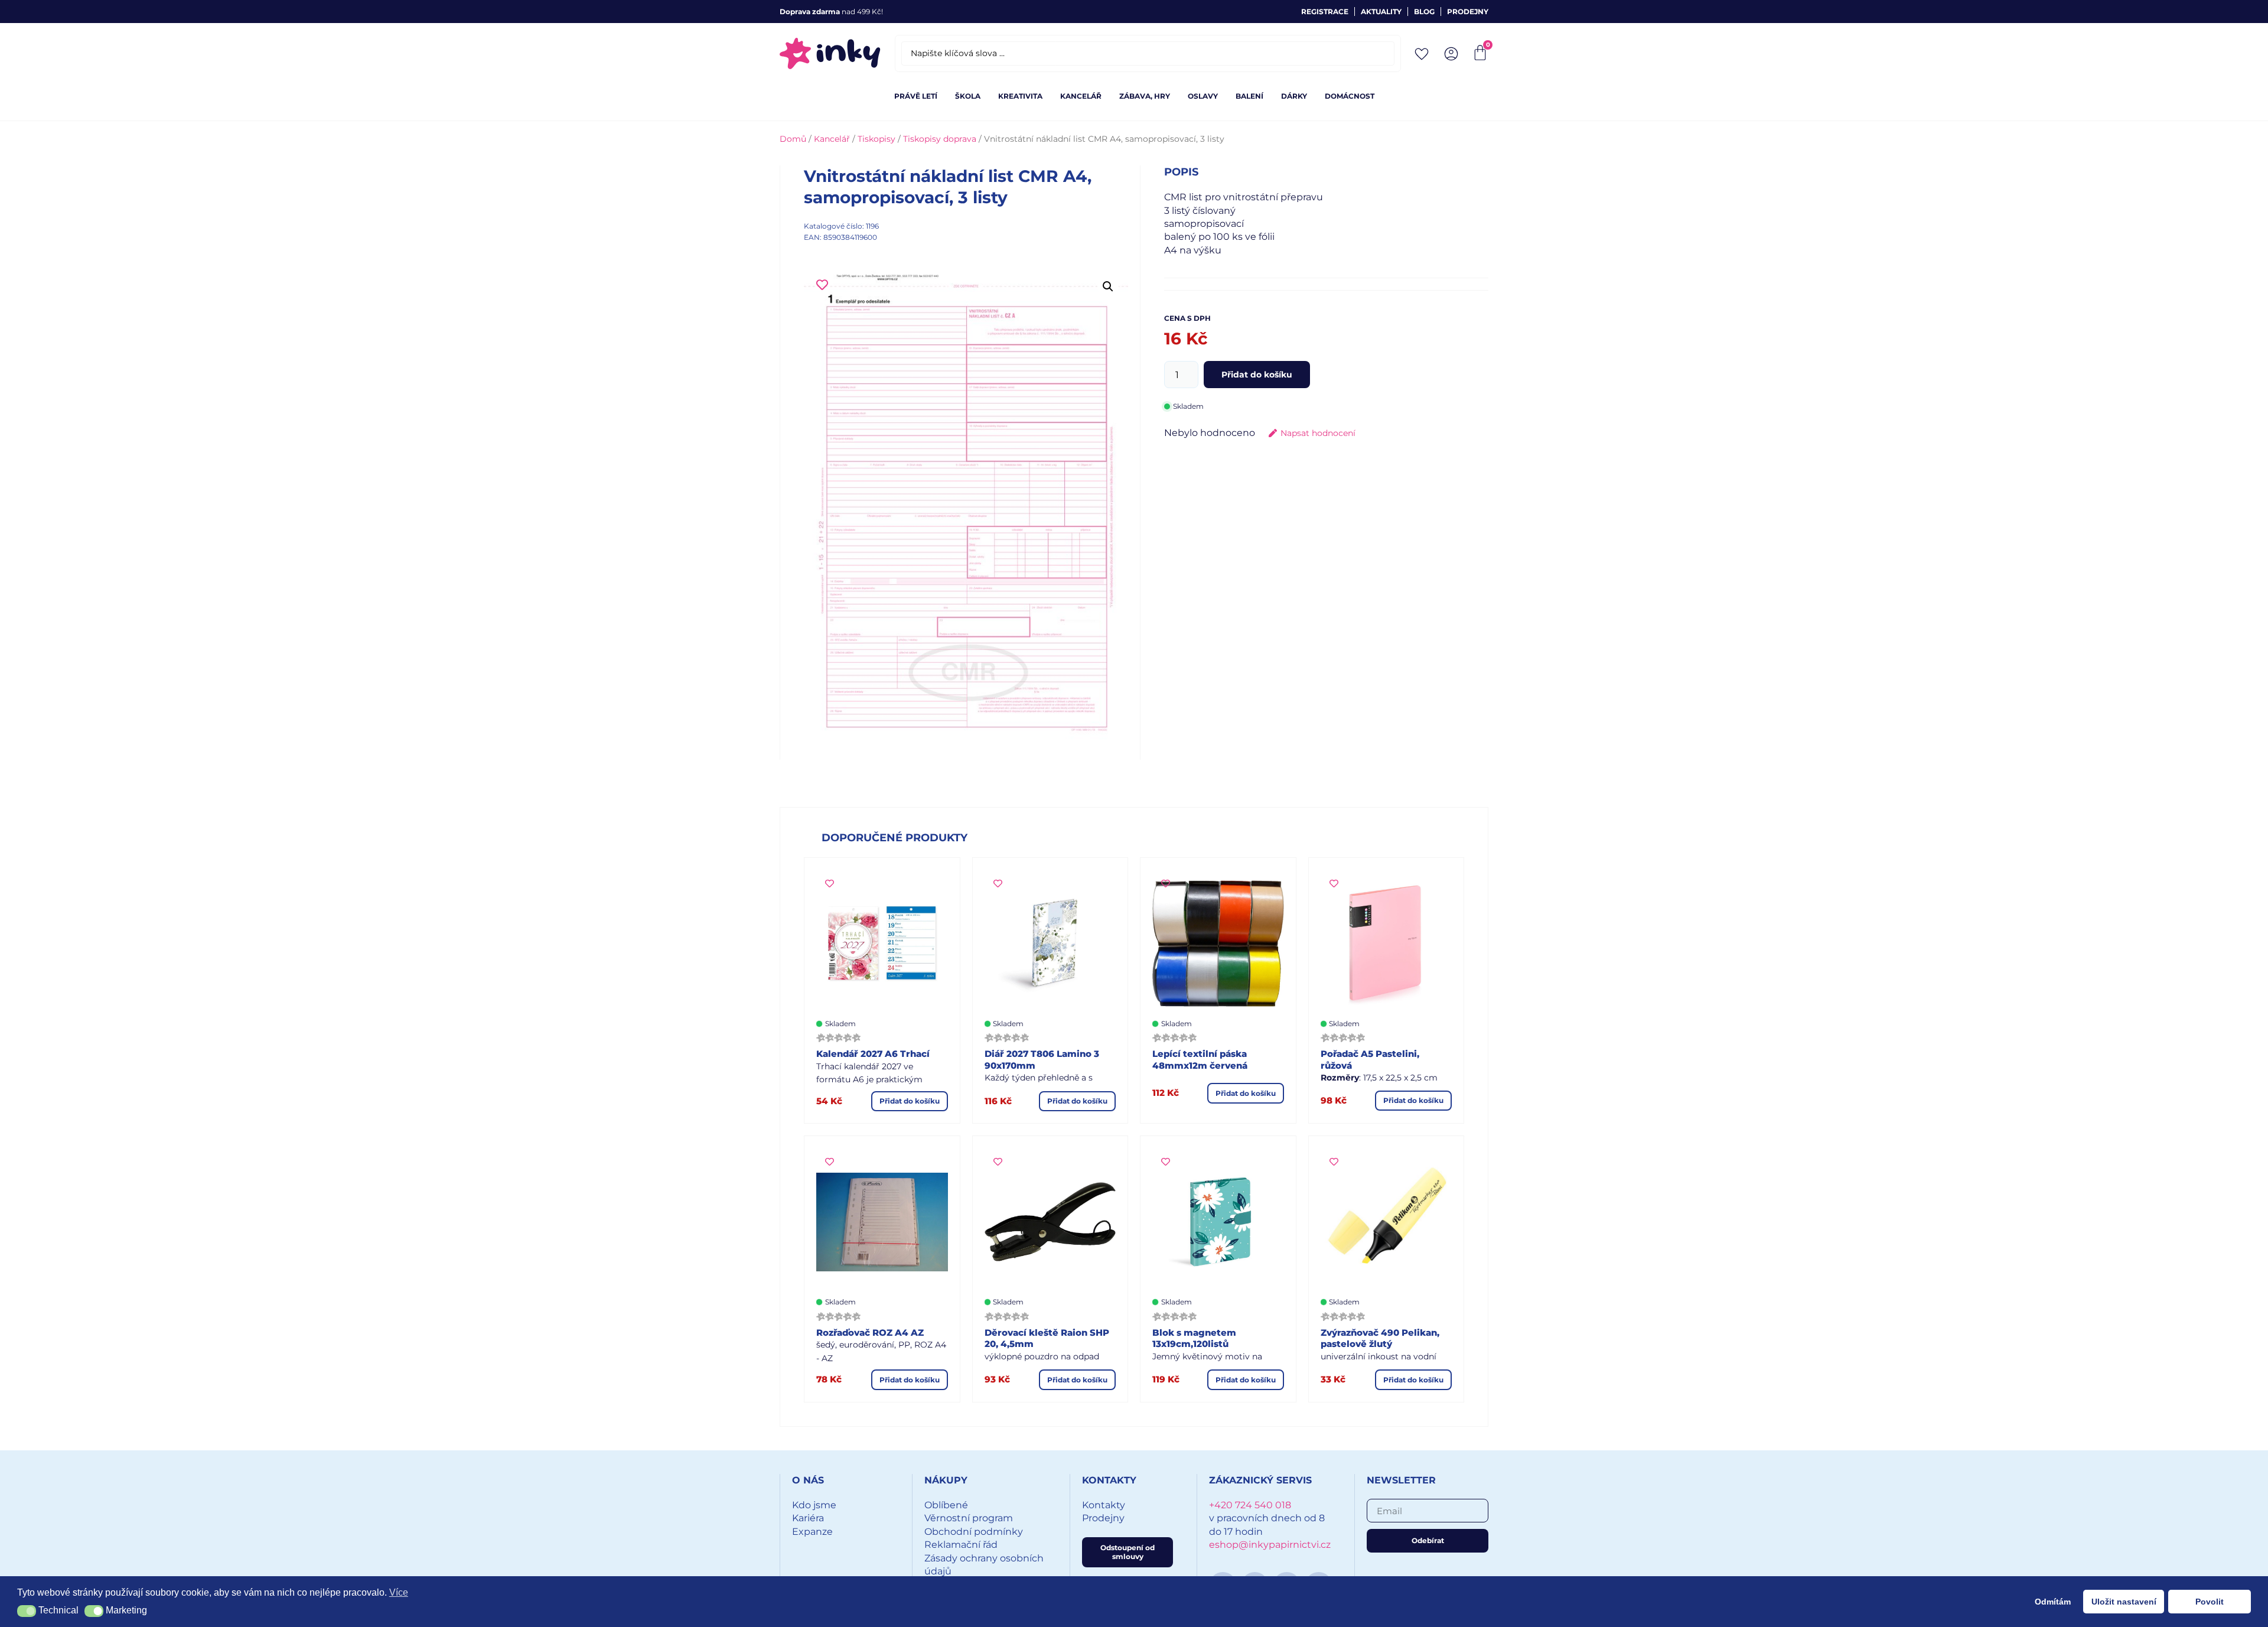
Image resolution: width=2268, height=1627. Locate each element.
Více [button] (399, 1592)
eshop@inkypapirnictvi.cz (1270, 1545)
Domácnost (1350, 96)
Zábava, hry (1145, 96)
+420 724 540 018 (1250, 1505)
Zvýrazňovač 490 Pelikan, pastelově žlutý (1380, 1338)
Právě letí (916, 96)
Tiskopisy (876, 139)
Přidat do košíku (1257, 375)
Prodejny (1468, 12)
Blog (1424, 12)
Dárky (1294, 96)
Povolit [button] (2210, 1602)
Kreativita (1020, 96)
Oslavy (1203, 96)
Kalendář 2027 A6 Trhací (873, 1054)
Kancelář (1081, 96)
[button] (1108, 287)
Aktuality (1381, 12)
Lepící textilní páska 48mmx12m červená (1200, 1060)
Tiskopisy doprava (940, 139)
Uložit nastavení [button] (2124, 1602)
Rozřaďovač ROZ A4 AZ (870, 1332)
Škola (968, 96)
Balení (1249, 96)
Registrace (1325, 12)
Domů (793, 139)
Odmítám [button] (2053, 1602)
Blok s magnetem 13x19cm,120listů (1194, 1338)
